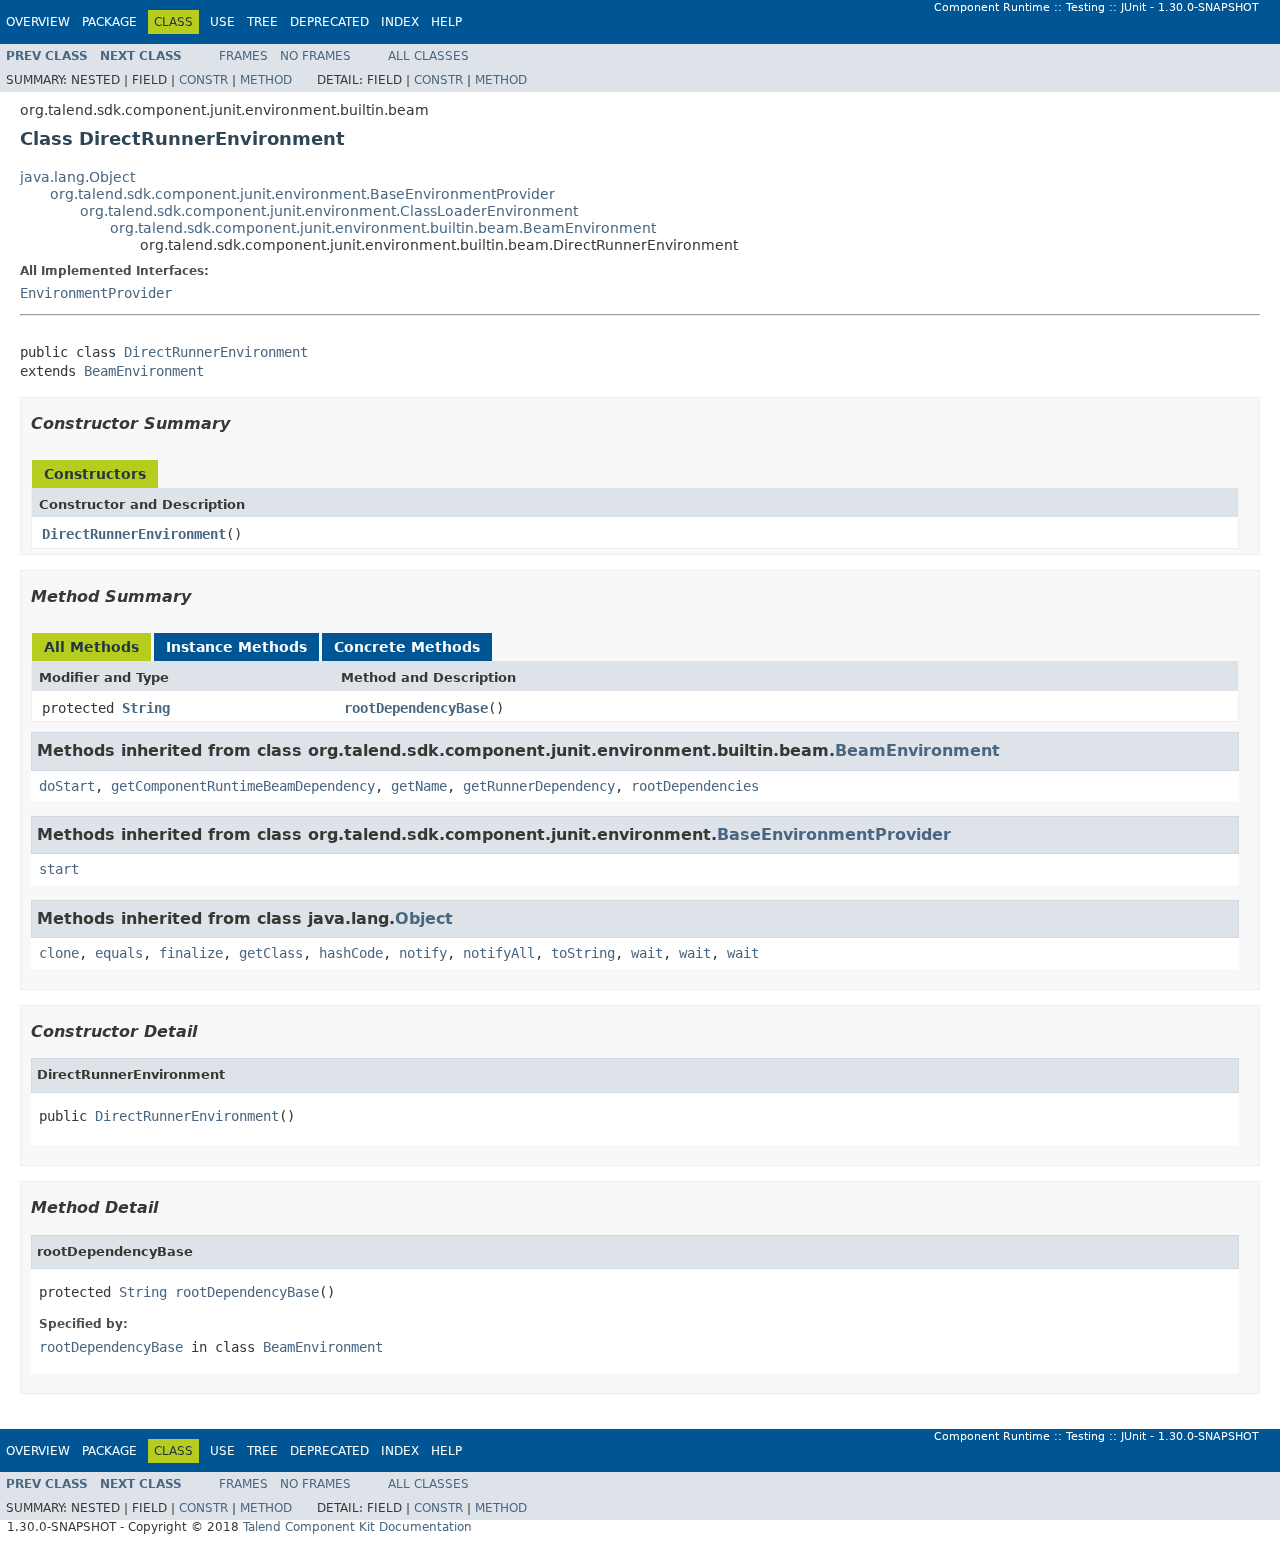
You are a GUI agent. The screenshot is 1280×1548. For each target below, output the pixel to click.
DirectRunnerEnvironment (216, 352)
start (59, 869)
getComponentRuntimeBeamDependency (243, 786)
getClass (271, 953)
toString (583, 953)
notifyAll (499, 953)
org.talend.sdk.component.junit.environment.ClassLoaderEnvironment (329, 211)
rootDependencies (695, 786)
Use (222, 22)
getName (419, 786)
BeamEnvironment (144, 371)
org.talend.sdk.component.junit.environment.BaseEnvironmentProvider (302, 194)
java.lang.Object (77, 177)
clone (59, 953)
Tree (262, 22)
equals (119, 953)
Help (446, 22)
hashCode (351, 953)
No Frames (315, 56)
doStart (67, 786)
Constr (203, 80)
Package (109, 22)
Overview (38, 22)
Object (424, 918)
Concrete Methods (407, 647)
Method (266, 80)
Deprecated (329, 22)
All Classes (428, 56)
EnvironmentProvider (96, 293)
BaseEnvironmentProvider (834, 834)
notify (423, 953)
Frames (243, 56)
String (146, 708)
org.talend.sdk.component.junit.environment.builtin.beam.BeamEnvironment (383, 228)
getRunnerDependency (539, 786)
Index (400, 22)
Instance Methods (236, 647)
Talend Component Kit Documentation (357, 1527)
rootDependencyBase (416, 708)
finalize (191, 953)
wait (647, 953)
